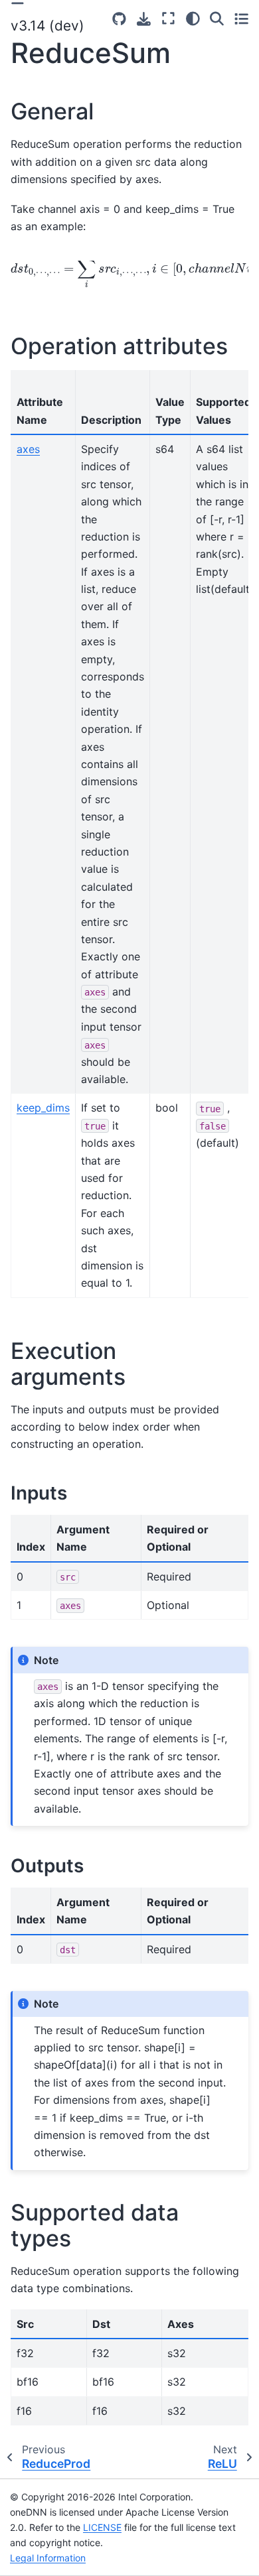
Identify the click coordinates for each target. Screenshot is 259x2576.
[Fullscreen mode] (168, 19)
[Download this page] (144, 19)
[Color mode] (193, 19)
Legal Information (48, 2558)
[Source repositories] (119, 19)
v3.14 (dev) (47, 26)
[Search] (217, 19)
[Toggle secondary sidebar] (241, 19)
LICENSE (102, 2527)
